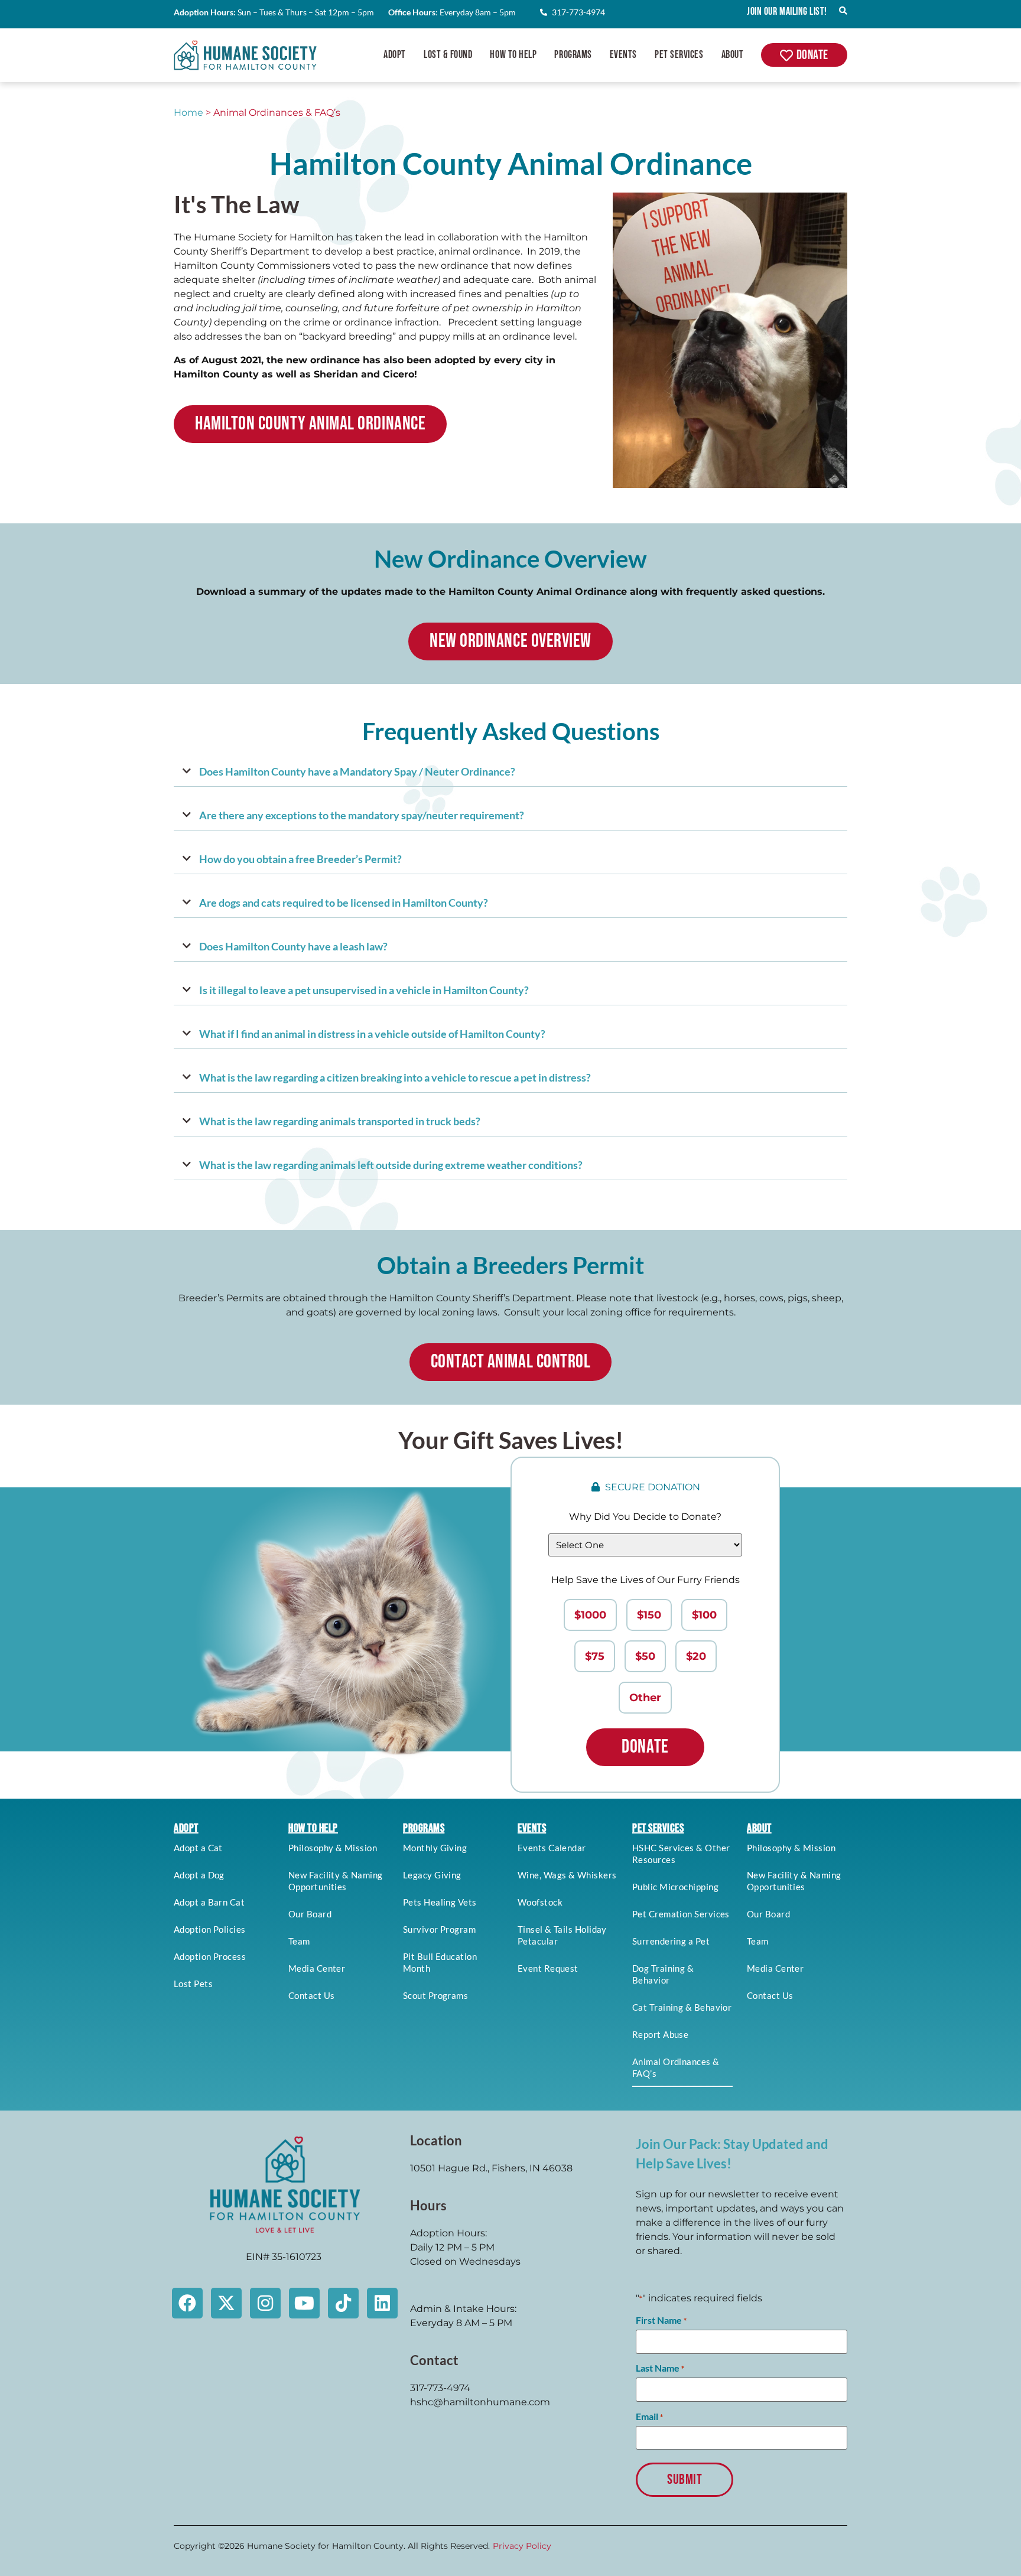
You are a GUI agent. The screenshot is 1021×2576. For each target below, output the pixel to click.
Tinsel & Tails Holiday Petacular (562, 1935)
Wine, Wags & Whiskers (567, 1875)
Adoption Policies (210, 1929)
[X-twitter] (226, 2303)
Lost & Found (448, 55)
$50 (645, 1656)
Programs (573, 55)
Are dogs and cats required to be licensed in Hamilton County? (344, 903)
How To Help (513, 55)
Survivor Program (439, 1929)
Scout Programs (435, 1995)
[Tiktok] (343, 2303)
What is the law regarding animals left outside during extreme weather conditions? (391, 1165)
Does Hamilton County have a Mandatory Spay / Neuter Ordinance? (357, 771)
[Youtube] (304, 2303)
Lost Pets (193, 1984)
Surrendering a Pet (671, 1941)
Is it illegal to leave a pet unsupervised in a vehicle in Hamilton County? (364, 990)
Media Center (317, 1968)
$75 (595, 1656)
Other (645, 1698)
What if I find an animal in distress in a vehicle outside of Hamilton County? (372, 1034)
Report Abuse (660, 2034)
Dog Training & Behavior (663, 1974)
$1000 (590, 1615)
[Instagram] (265, 2303)
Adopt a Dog (199, 1875)
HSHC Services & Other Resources (681, 1854)
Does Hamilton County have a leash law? (293, 946)
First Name (661, 2320)
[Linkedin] (382, 2303)
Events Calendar (552, 1848)
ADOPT (186, 1828)
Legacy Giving (432, 1875)
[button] (510, 772)
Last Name (660, 2368)
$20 (696, 1656)
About (733, 55)
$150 (649, 1615)
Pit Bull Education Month (440, 1962)
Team (299, 1941)
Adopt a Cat (198, 1848)
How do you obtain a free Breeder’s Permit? (300, 859)
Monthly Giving (435, 1848)
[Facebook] (187, 2303)
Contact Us (312, 1995)
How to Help (313, 1828)
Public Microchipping (675, 1887)
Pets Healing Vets (440, 1902)
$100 (704, 1615)
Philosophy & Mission (333, 1848)
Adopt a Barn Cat (209, 1902)
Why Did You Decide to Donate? (645, 1517)
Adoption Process (210, 1956)
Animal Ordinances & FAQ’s (676, 2067)
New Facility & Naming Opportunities (335, 1881)
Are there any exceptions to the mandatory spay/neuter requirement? (362, 815)
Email (649, 2417)
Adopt (395, 55)
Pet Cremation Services (681, 1914)
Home (188, 113)
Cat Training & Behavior (682, 2007)
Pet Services (679, 55)
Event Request (548, 1968)
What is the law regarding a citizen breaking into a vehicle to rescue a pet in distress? (395, 1077)
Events (623, 55)
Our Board (310, 1914)
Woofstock (540, 1902)
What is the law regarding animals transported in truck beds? (340, 1121)
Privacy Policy (522, 2546)
